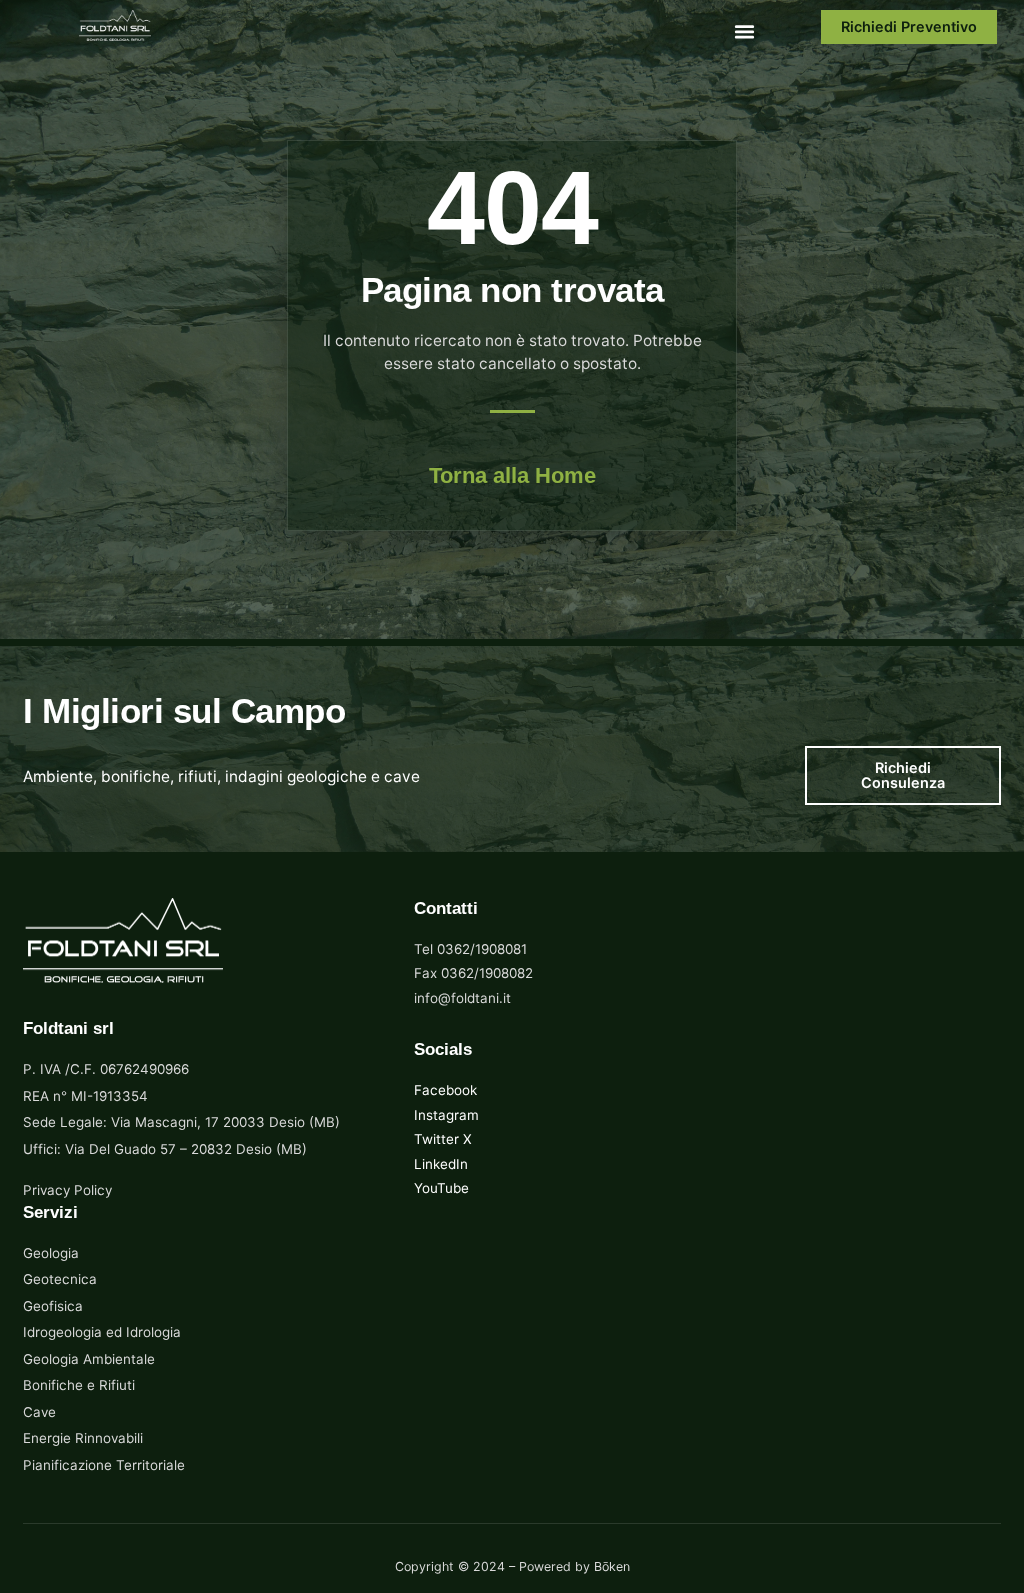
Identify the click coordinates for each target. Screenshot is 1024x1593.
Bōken (612, 1566)
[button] (744, 31)
